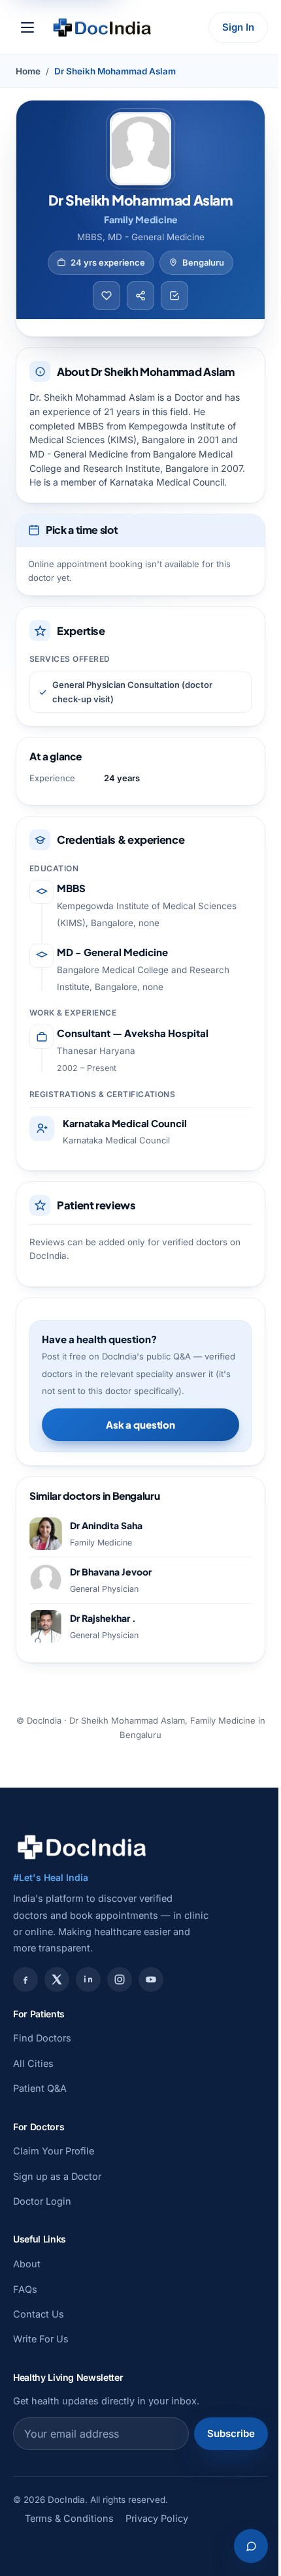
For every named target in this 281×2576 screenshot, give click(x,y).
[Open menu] (27, 27)
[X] (57, 1979)
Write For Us (41, 2339)
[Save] (107, 296)
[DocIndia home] (102, 27)
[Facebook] (25, 1979)
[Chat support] (251, 2546)
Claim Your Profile (54, 2151)
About (27, 2264)
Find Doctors (42, 2038)
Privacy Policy (157, 2518)
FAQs (25, 2289)
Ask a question (140, 1424)
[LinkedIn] (88, 1979)
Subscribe (231, 2433)
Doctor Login (42, 2201)
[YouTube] (151, 1979)
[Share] (140, 296)
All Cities (33, 2063)
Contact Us (39, 2314)
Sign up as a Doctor (57, 2176)
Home (28, 71)
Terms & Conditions (69, 2518)
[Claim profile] (174, 296)
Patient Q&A (40, 2088)
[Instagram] (120, 1979)
